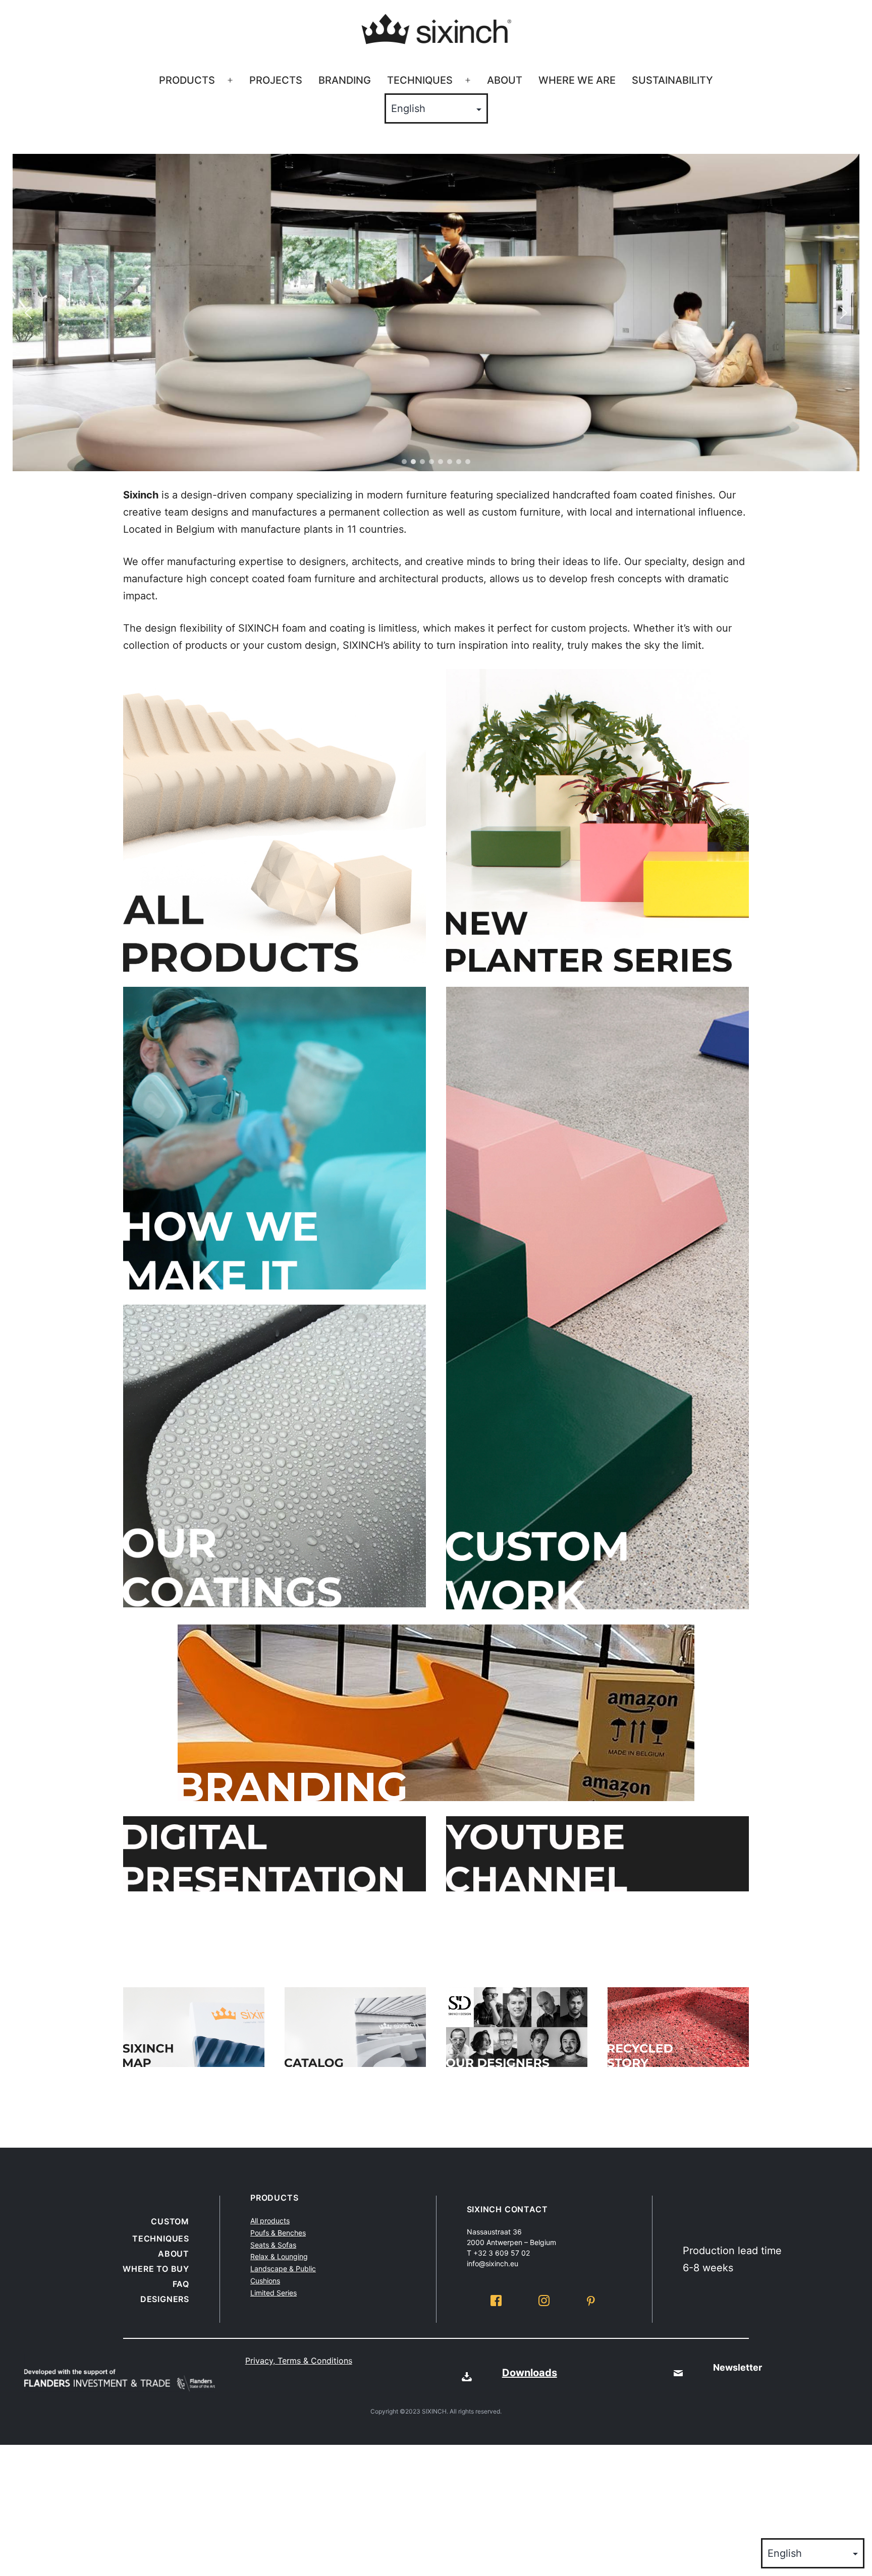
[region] (436, 313)
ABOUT (505, 80)
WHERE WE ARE (577, 80)
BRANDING (345, 80)
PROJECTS (276, 80)
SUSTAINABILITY (672, 80)
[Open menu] (230, 81)
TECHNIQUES (420, 80)
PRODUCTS (187, 80)
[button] (28, 313)
